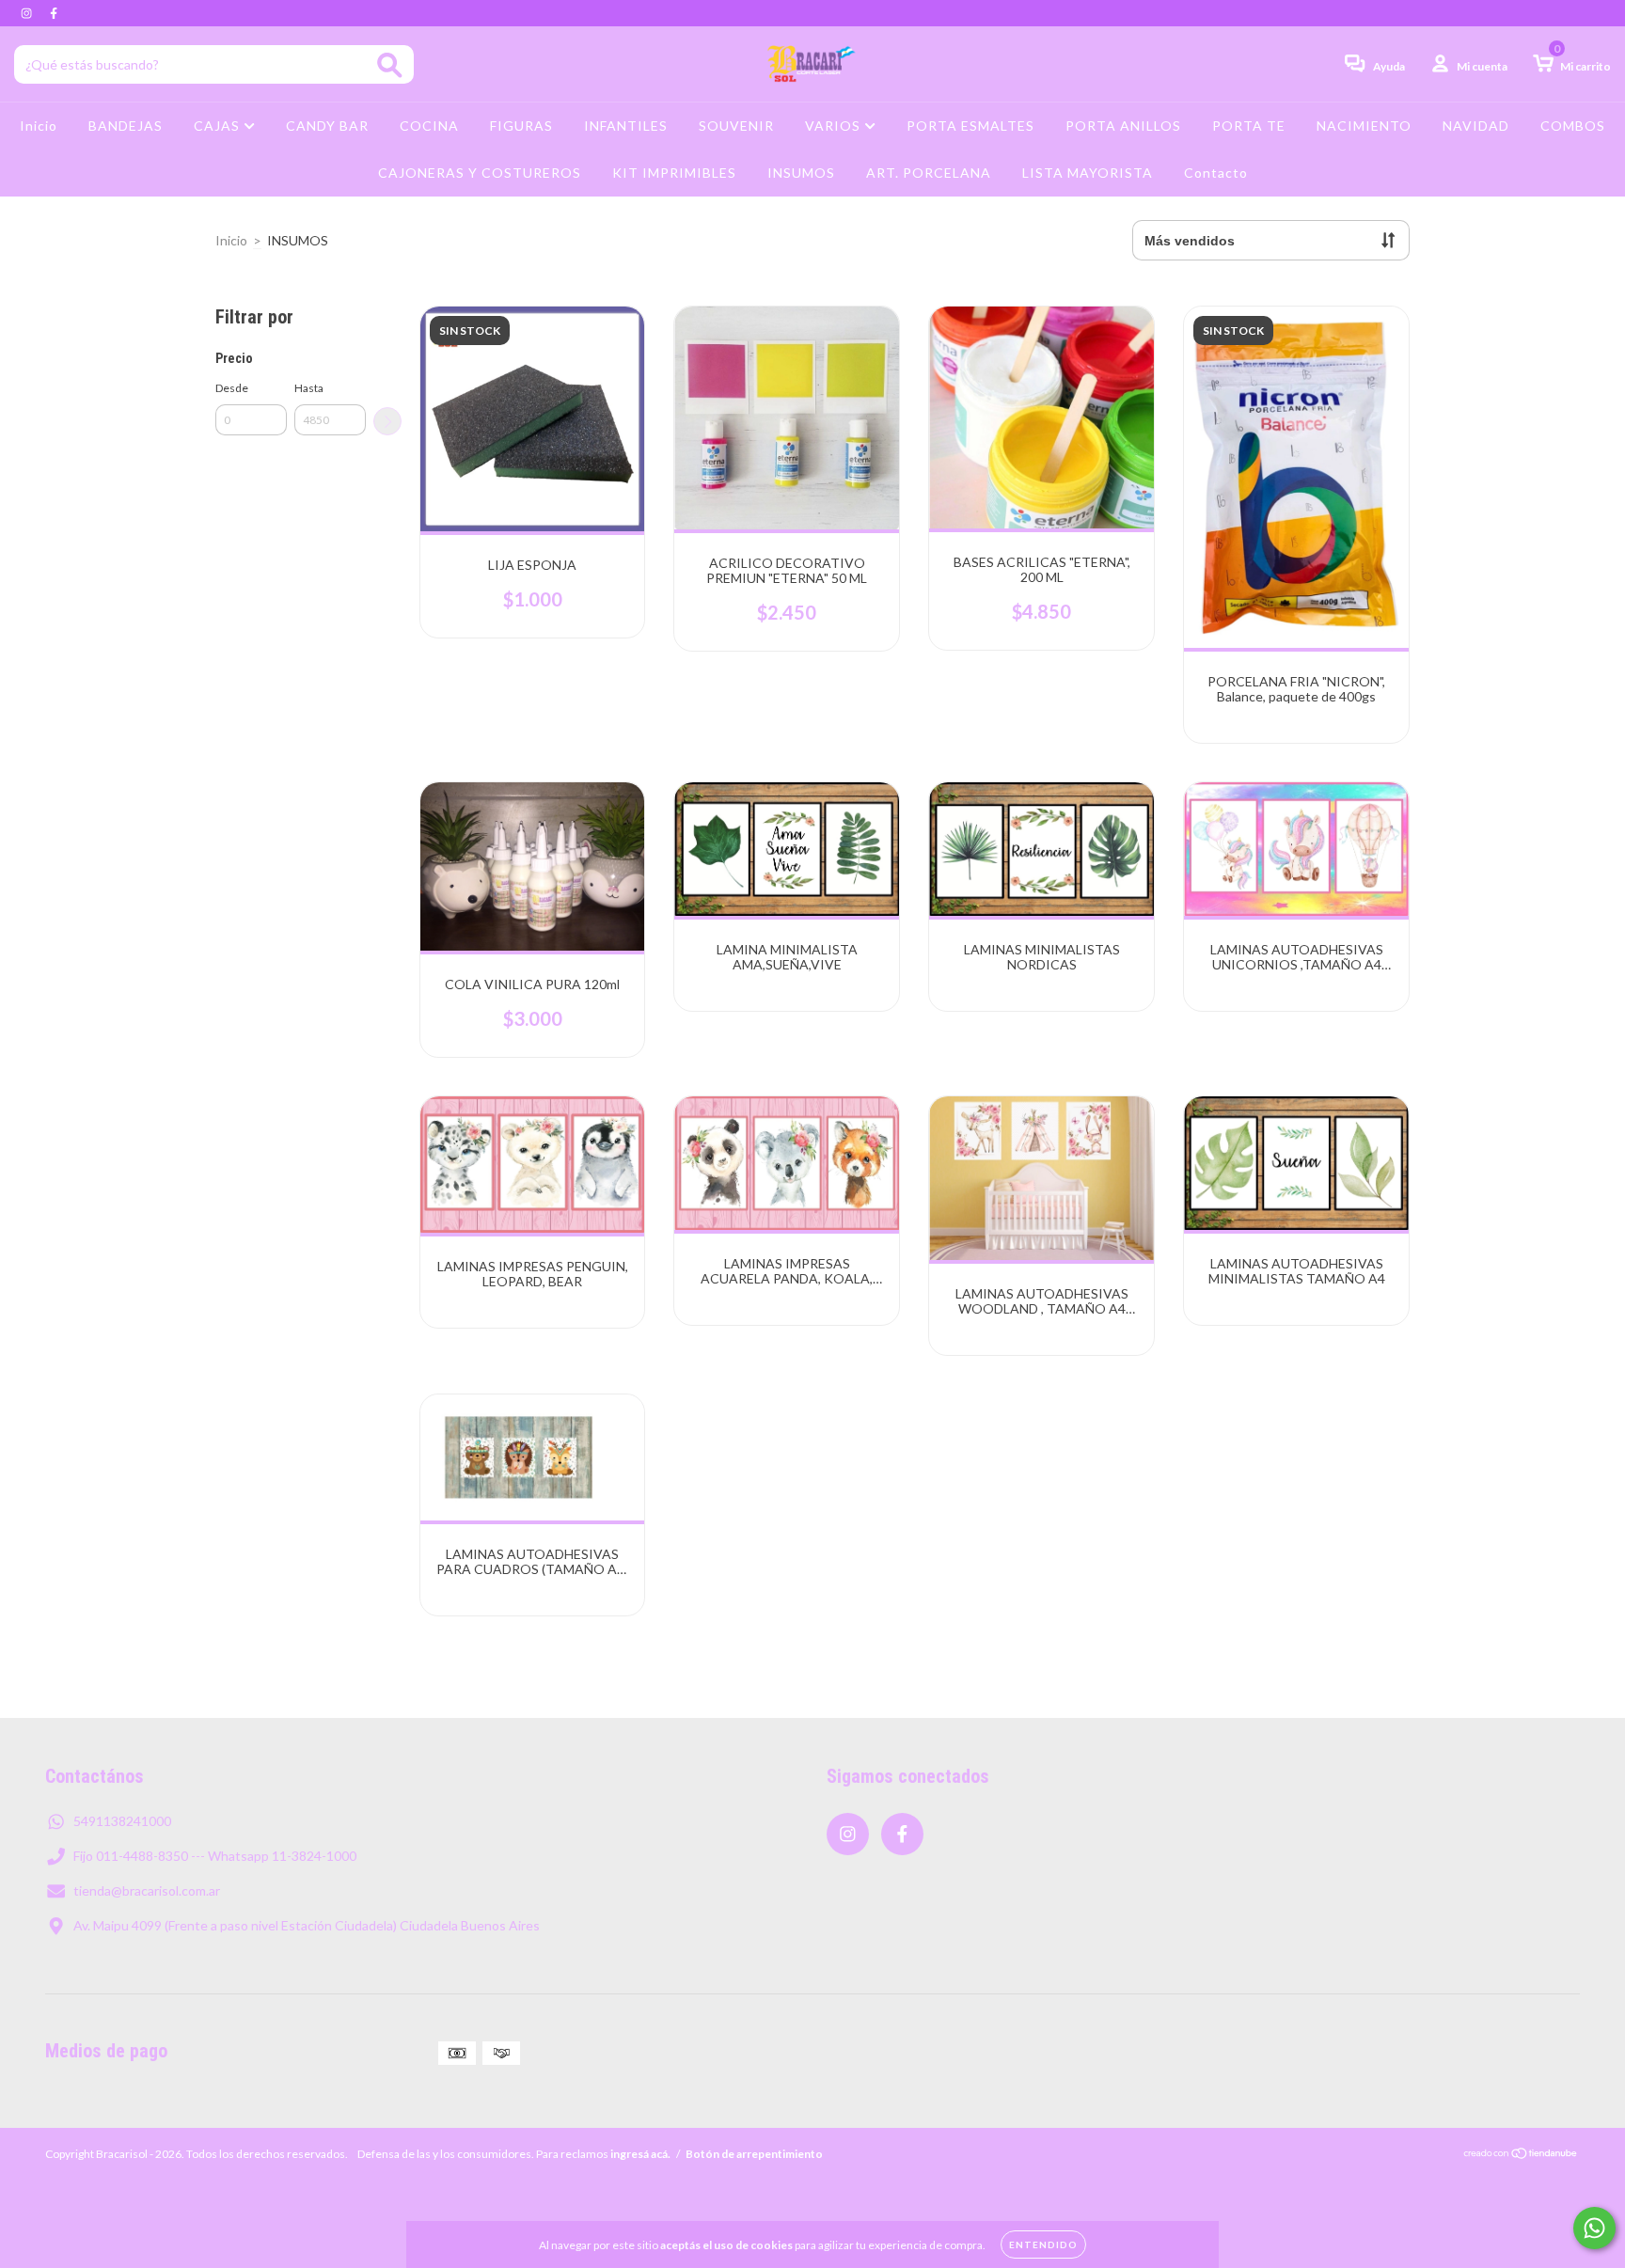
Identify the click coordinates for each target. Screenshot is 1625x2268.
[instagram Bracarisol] (28, 13)
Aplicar (387, 421)
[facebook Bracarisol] (54, 13)
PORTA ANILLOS (1123, 126)
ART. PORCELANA (929, 173)
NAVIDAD (1476, 126)
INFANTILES (626, 126)
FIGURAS (521, 126)
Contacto (1216, 173)
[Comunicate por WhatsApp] (1594, 2228)
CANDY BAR (327, 126)
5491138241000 (122, 1821)
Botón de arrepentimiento (754, 2154)
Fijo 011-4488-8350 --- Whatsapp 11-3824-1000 (215, 1856)
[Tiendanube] (1521, 2156)
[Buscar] (390, 65)
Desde (232, 388)
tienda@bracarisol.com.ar (147, 1890)
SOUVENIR (736, 126)
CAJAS (219, 126)
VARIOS (835, 126)
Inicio (39, 126)
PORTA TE (1249, 126)
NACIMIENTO (1364, 126)
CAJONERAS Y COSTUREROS (480, 173)
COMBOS (1573, 126)
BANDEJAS (126, 126)
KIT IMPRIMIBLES (674, 173)
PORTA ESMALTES (970, 126)
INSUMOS (801, 173)
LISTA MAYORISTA (1088, 173)
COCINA (429, 126)
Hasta (309, 388)
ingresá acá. (640, 2154)
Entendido (1043, 2244)
